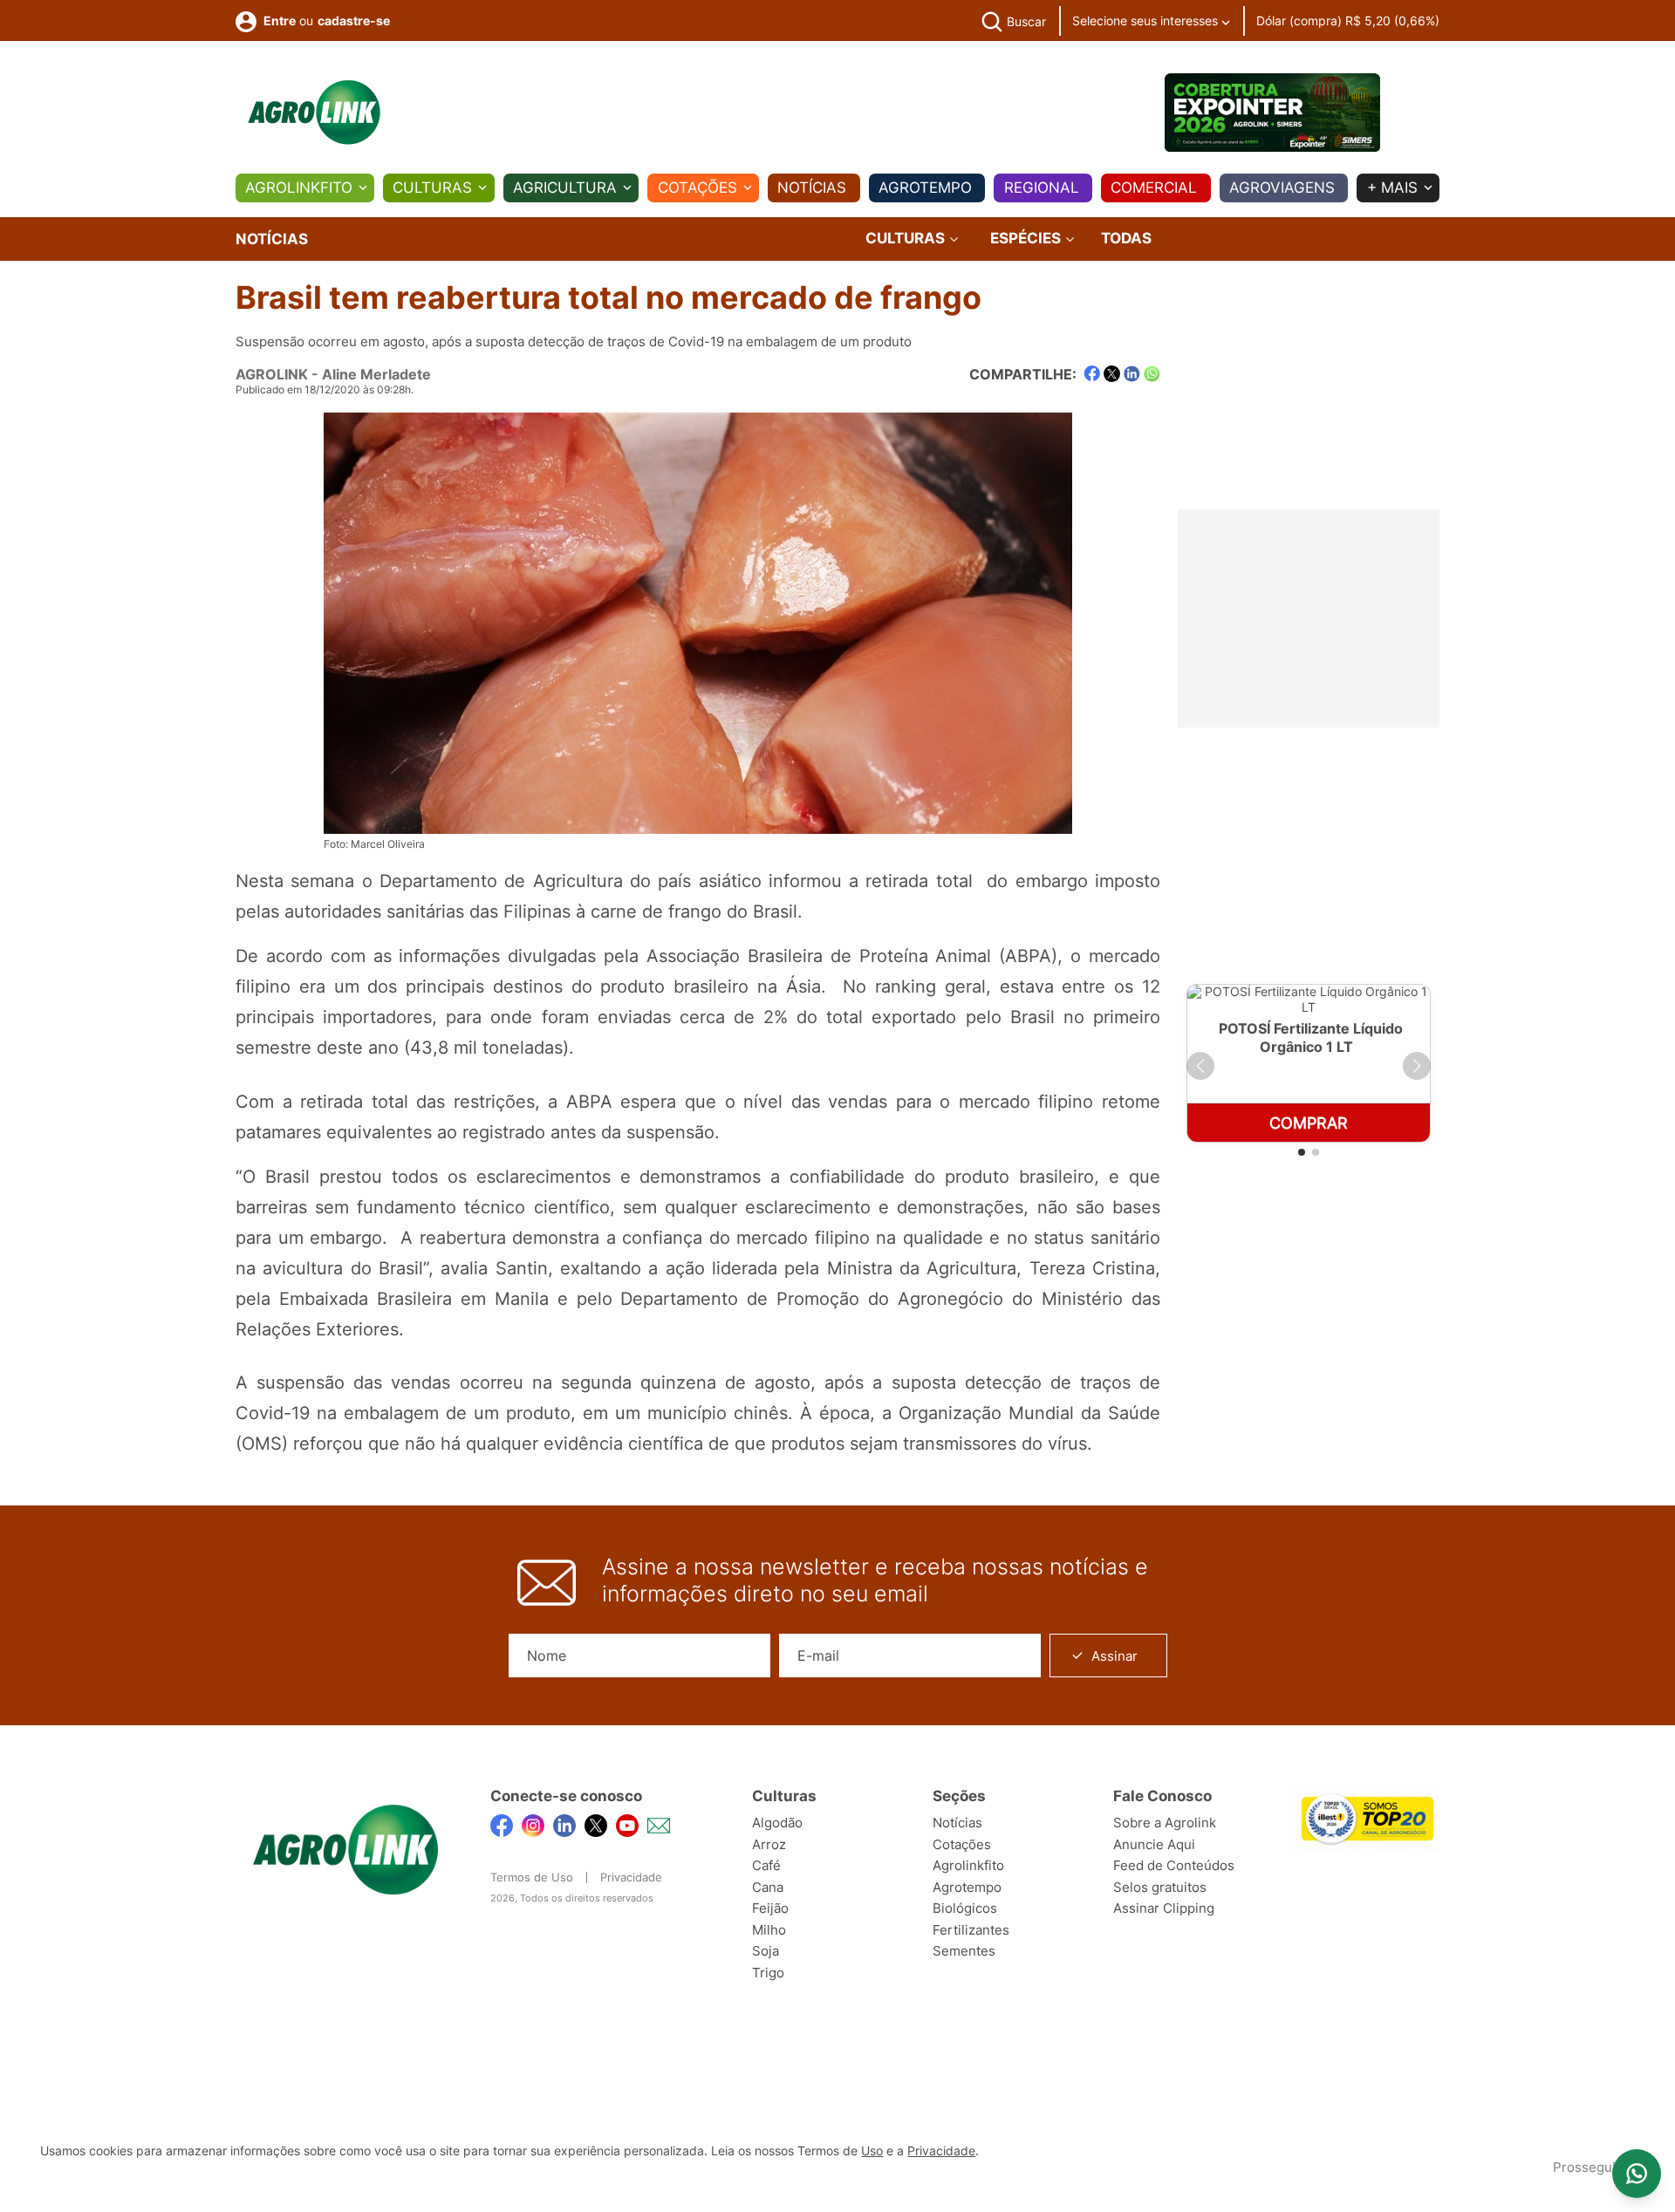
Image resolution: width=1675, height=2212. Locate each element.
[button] (1200, 1066)
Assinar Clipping (1164, 1908)
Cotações (697, 188)
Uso (872, 2151)
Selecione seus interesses (1147, 20)
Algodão (777, 1823)
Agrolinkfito (299, 188)
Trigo (768, 1973)
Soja (766, 1951)
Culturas (432, 188)
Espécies (1027, 239)
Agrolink (272, 374)
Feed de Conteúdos (1174, 1865)
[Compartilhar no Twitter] (1112, 374)
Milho (769, 1930)
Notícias (812, 188)
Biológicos (965, 1908)
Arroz (769, 1844)
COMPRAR (1309, 1123)
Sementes (964, 1951)
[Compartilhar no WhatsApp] (1152, 374)
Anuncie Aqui (1154, 1844)
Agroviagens (1282, 188)
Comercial (1154, 188)
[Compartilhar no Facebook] (1092, 374)
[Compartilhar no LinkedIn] (1132, 374)
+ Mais (1392, 188)
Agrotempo (925, 188)
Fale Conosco (1162, 1796)
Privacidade (631, 1877)
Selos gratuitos (1160, 1887)
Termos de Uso (532, 1877)
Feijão (770, 1908)
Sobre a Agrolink (1165, 1823)
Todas (1126, 238)
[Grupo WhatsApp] (1637, 2174)
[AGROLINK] (314, 113)
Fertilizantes (971, 1930)
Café (766, 1865)
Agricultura (565, 188)
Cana (768, 1887)
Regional (1042, 188)
